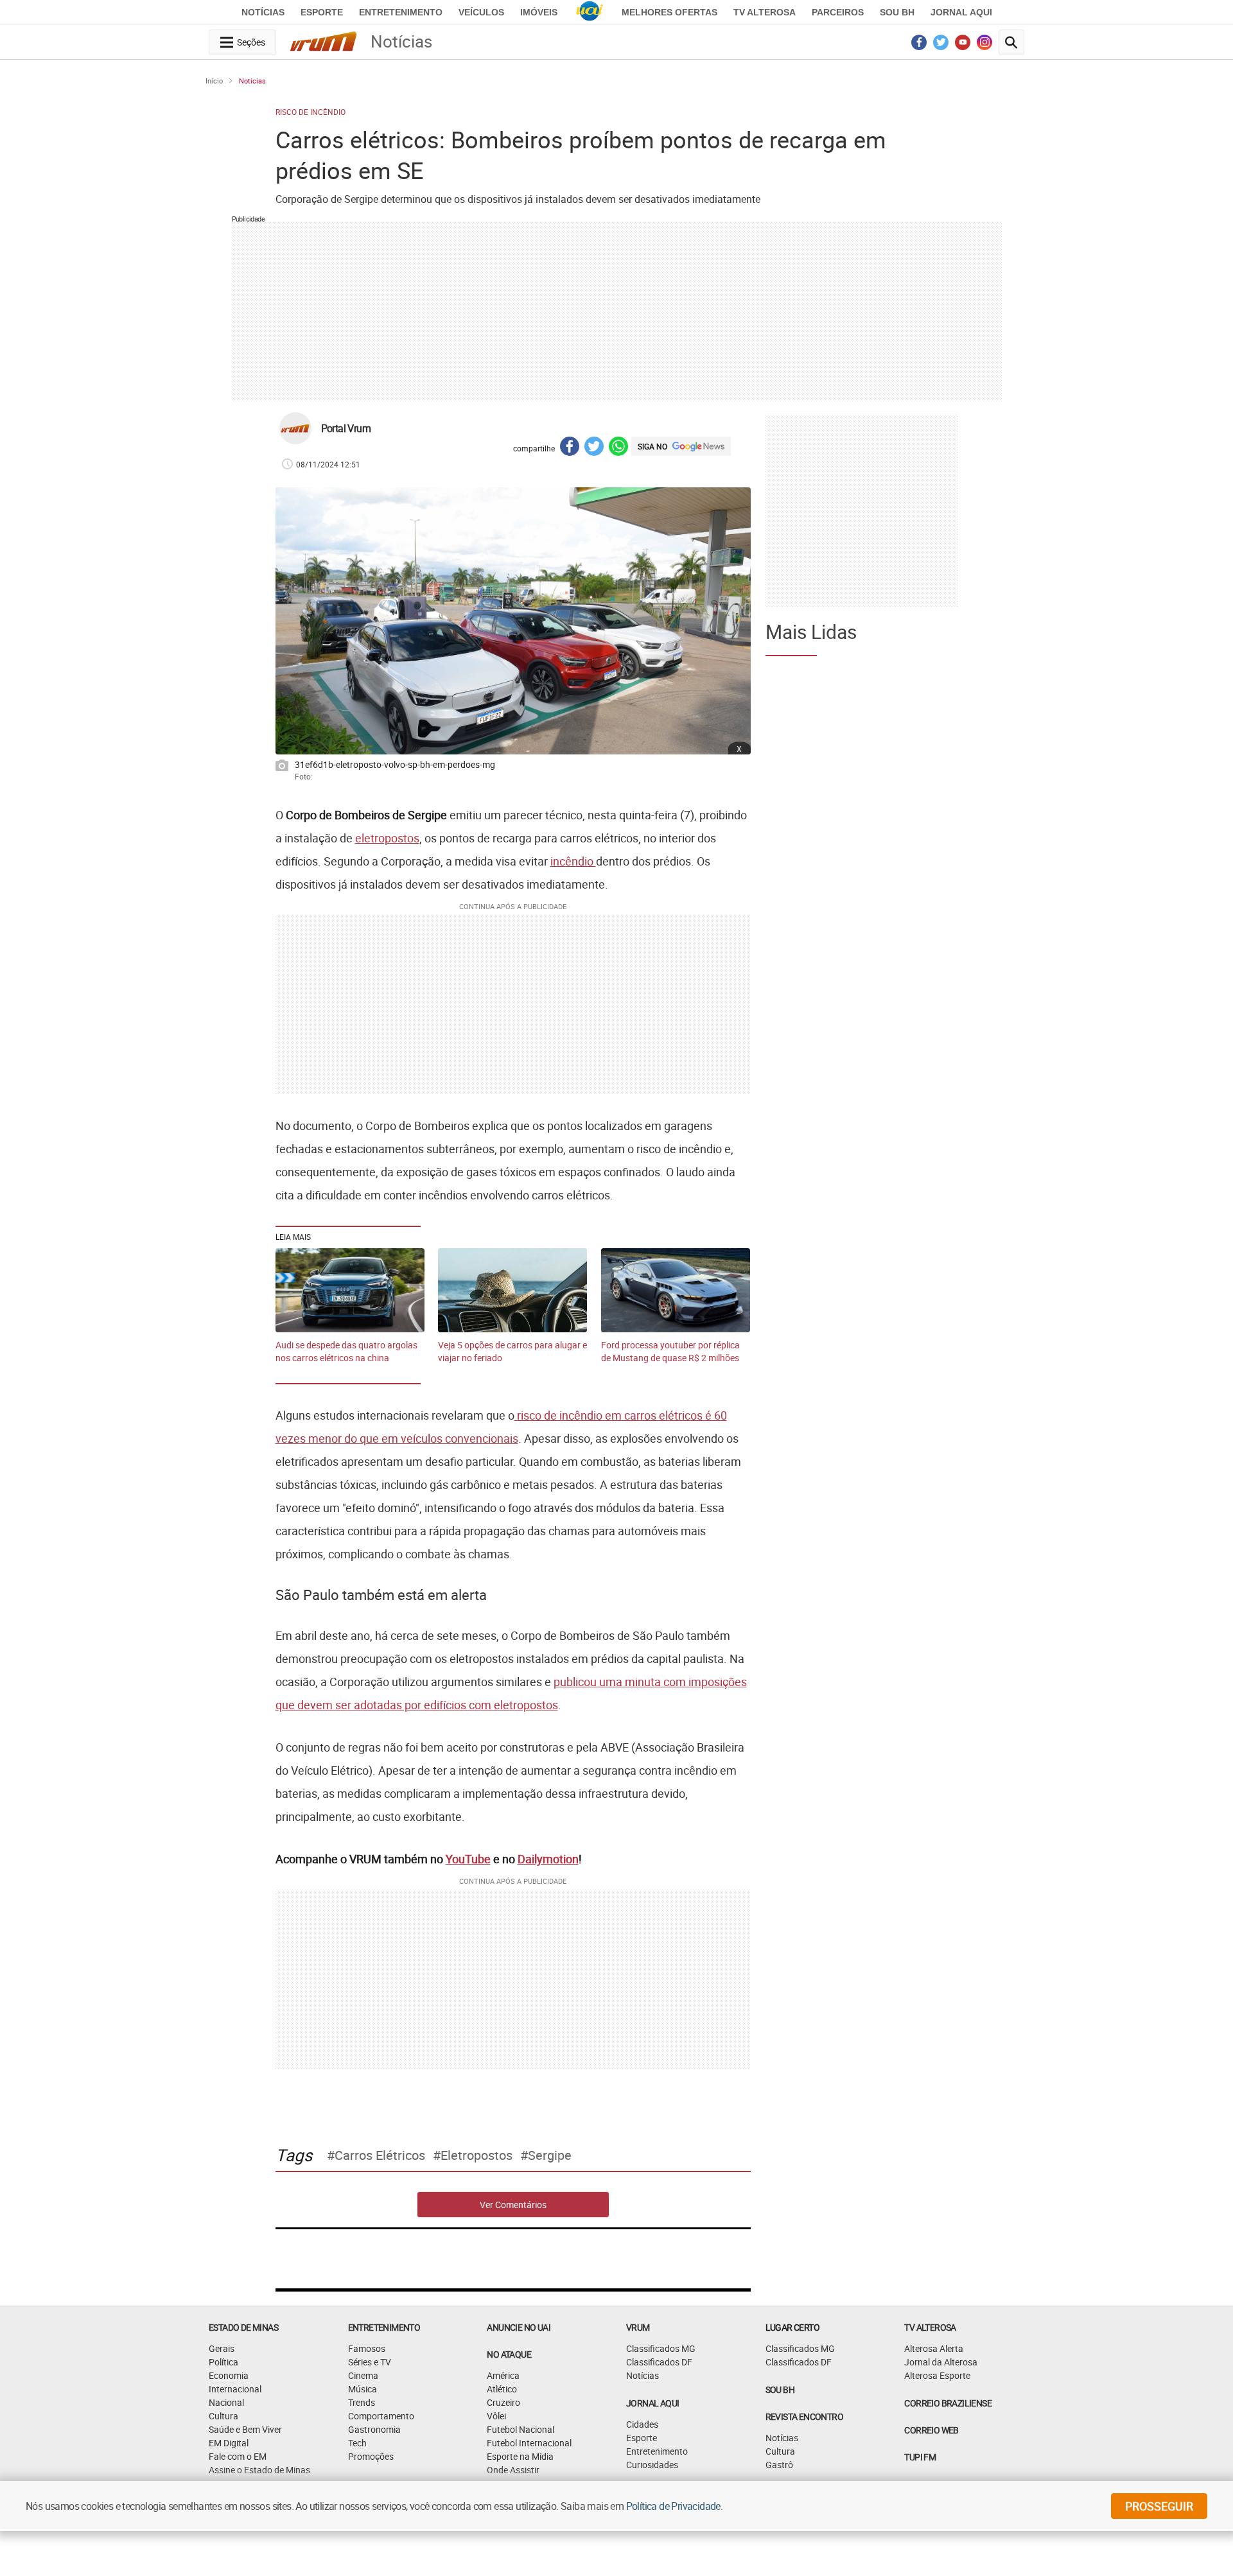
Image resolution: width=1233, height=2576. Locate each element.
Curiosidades (652, 2465)
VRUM (638, 2327)
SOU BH (780, 2389)
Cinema (363, 2375)
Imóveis (539, 12)
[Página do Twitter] (941, 46)
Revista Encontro (804, 2416)
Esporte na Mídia (520, 2456)
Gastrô (779, 2465)
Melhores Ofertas (669, 12)
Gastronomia (374, 2429)
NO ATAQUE (509, 2354)
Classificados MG (661, 2348)
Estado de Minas (243, 2327)
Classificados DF (659, 2362)
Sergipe (550, 2155)
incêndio (573, 861)
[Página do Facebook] (919, 46)
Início (214, 81)
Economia (229, 2375)
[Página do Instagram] (985, 46)
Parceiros (838, 12)
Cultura (223, 2416)
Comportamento (381, 2416)
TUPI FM (920, 2457)
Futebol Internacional (529, 2443)
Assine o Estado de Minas (259, 2470)
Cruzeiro (503, 2402)
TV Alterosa (765, 12)
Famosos (367, 2348)
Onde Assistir (513, 2470)
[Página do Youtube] (963, 46)
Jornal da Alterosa (941, 2362)
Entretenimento (401, 12)
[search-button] (1011, 42)
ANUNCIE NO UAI (519, 2327)
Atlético (502, 2389)
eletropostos (387, 838)
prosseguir (1159, 2506)
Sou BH (897, 12)
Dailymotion (548, 1859)
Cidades (642, 2424)
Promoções (371, 2456)
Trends (362, 2402)
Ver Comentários (513, 2205)
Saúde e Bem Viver (245, 2429)
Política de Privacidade (673, 2506)
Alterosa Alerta (934, 2348)
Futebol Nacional (520, 2429)
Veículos (481, 12)
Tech (357, 2443)
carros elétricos (380, 2155)
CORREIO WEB (931, 2430)
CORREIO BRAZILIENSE (948, 2403)
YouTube (468, 1859)
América (503, 2375)
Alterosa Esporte (937, 2375)
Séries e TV (370, 2362)
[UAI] (590, 12)
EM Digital (229, 2443)
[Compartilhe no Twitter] (594, 448)
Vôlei (496, 2416)
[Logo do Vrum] (323, 44)
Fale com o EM (238, 2456)
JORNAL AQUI (961, 12)
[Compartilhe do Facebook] (570, 448)
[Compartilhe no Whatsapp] (618, 448)
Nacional (226, 2402)
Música (363, 2389)
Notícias (263, 12)
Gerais (222, 2348)
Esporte (322, 12)
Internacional (235, 2389)
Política (223, 2362)
